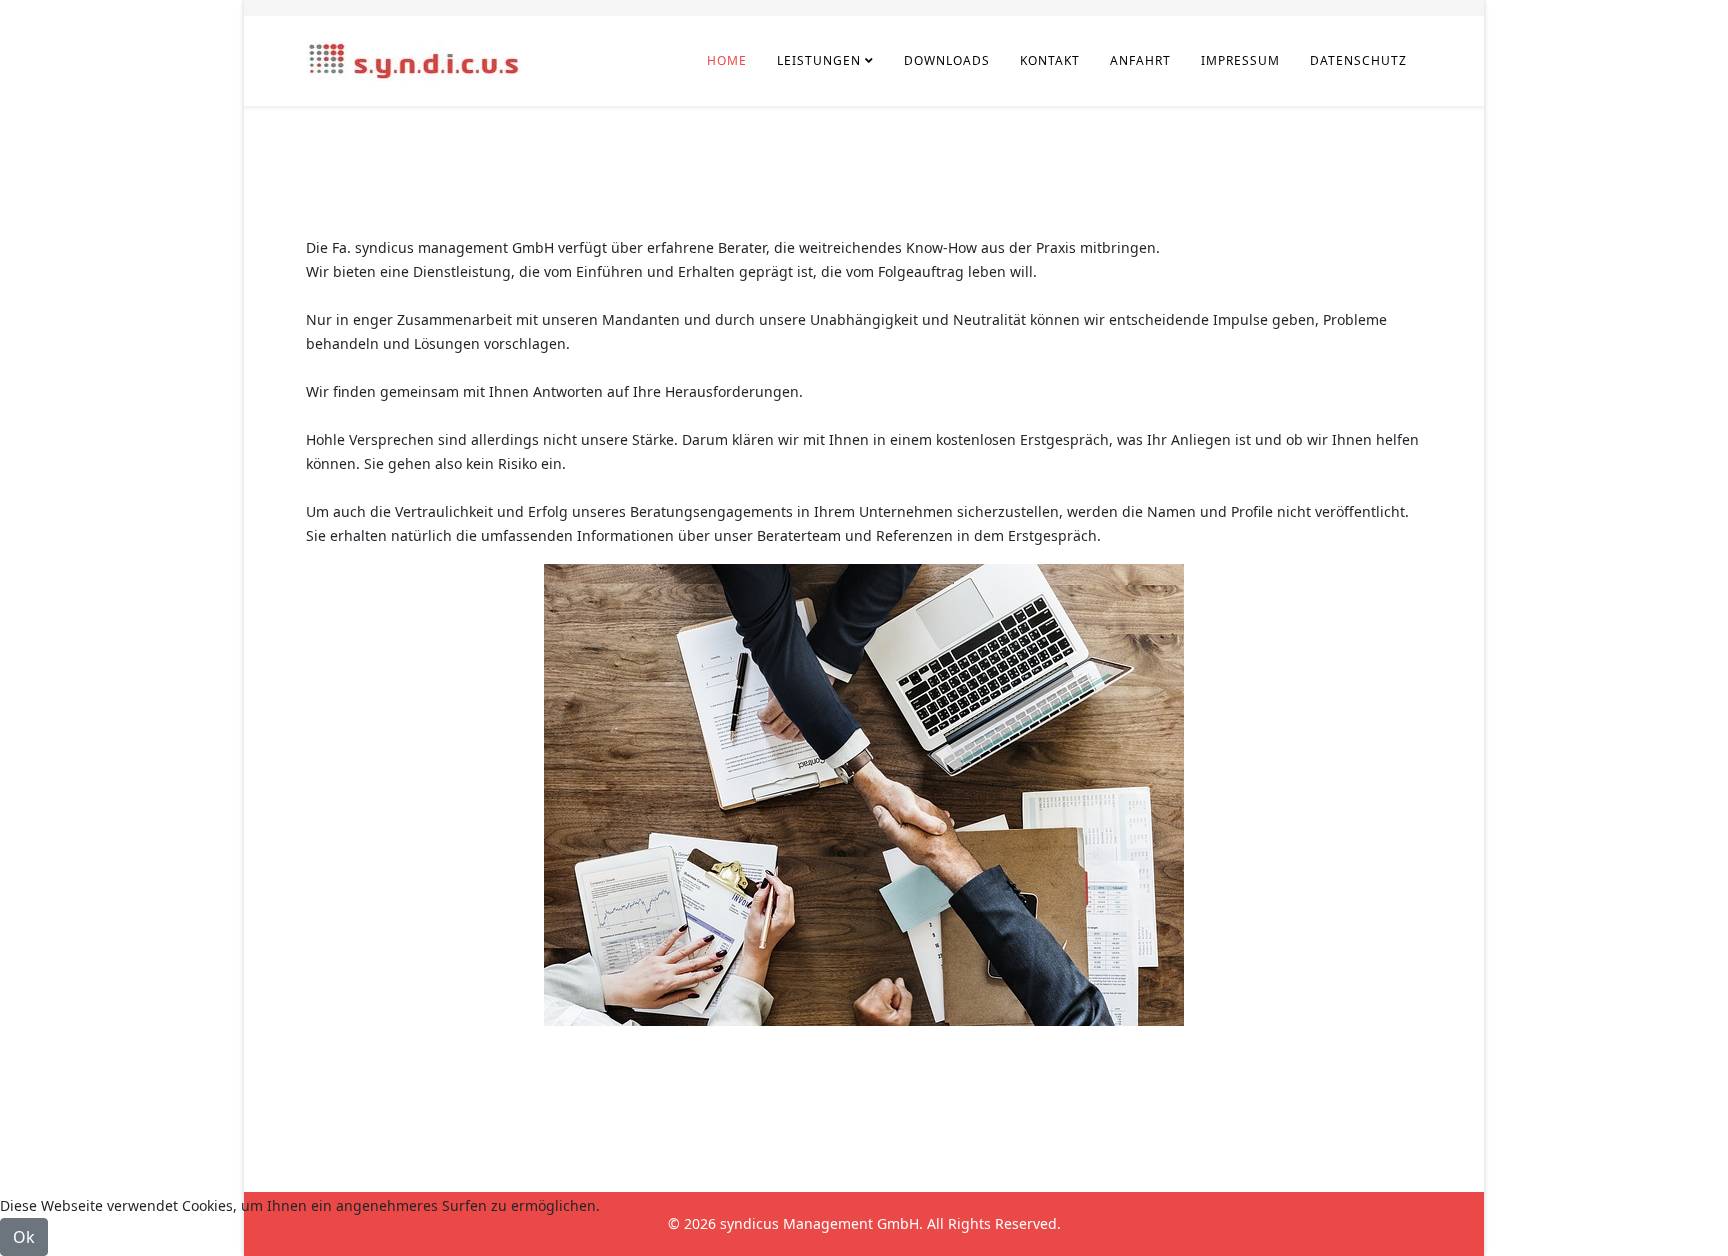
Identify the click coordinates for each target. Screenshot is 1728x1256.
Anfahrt (1140, 60)
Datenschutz (1358, 60)
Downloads (947, 60)
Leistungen (819, 60)
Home (727, 60)
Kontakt (1050, 60)
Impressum (1240, 60)
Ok (24, 1237)
